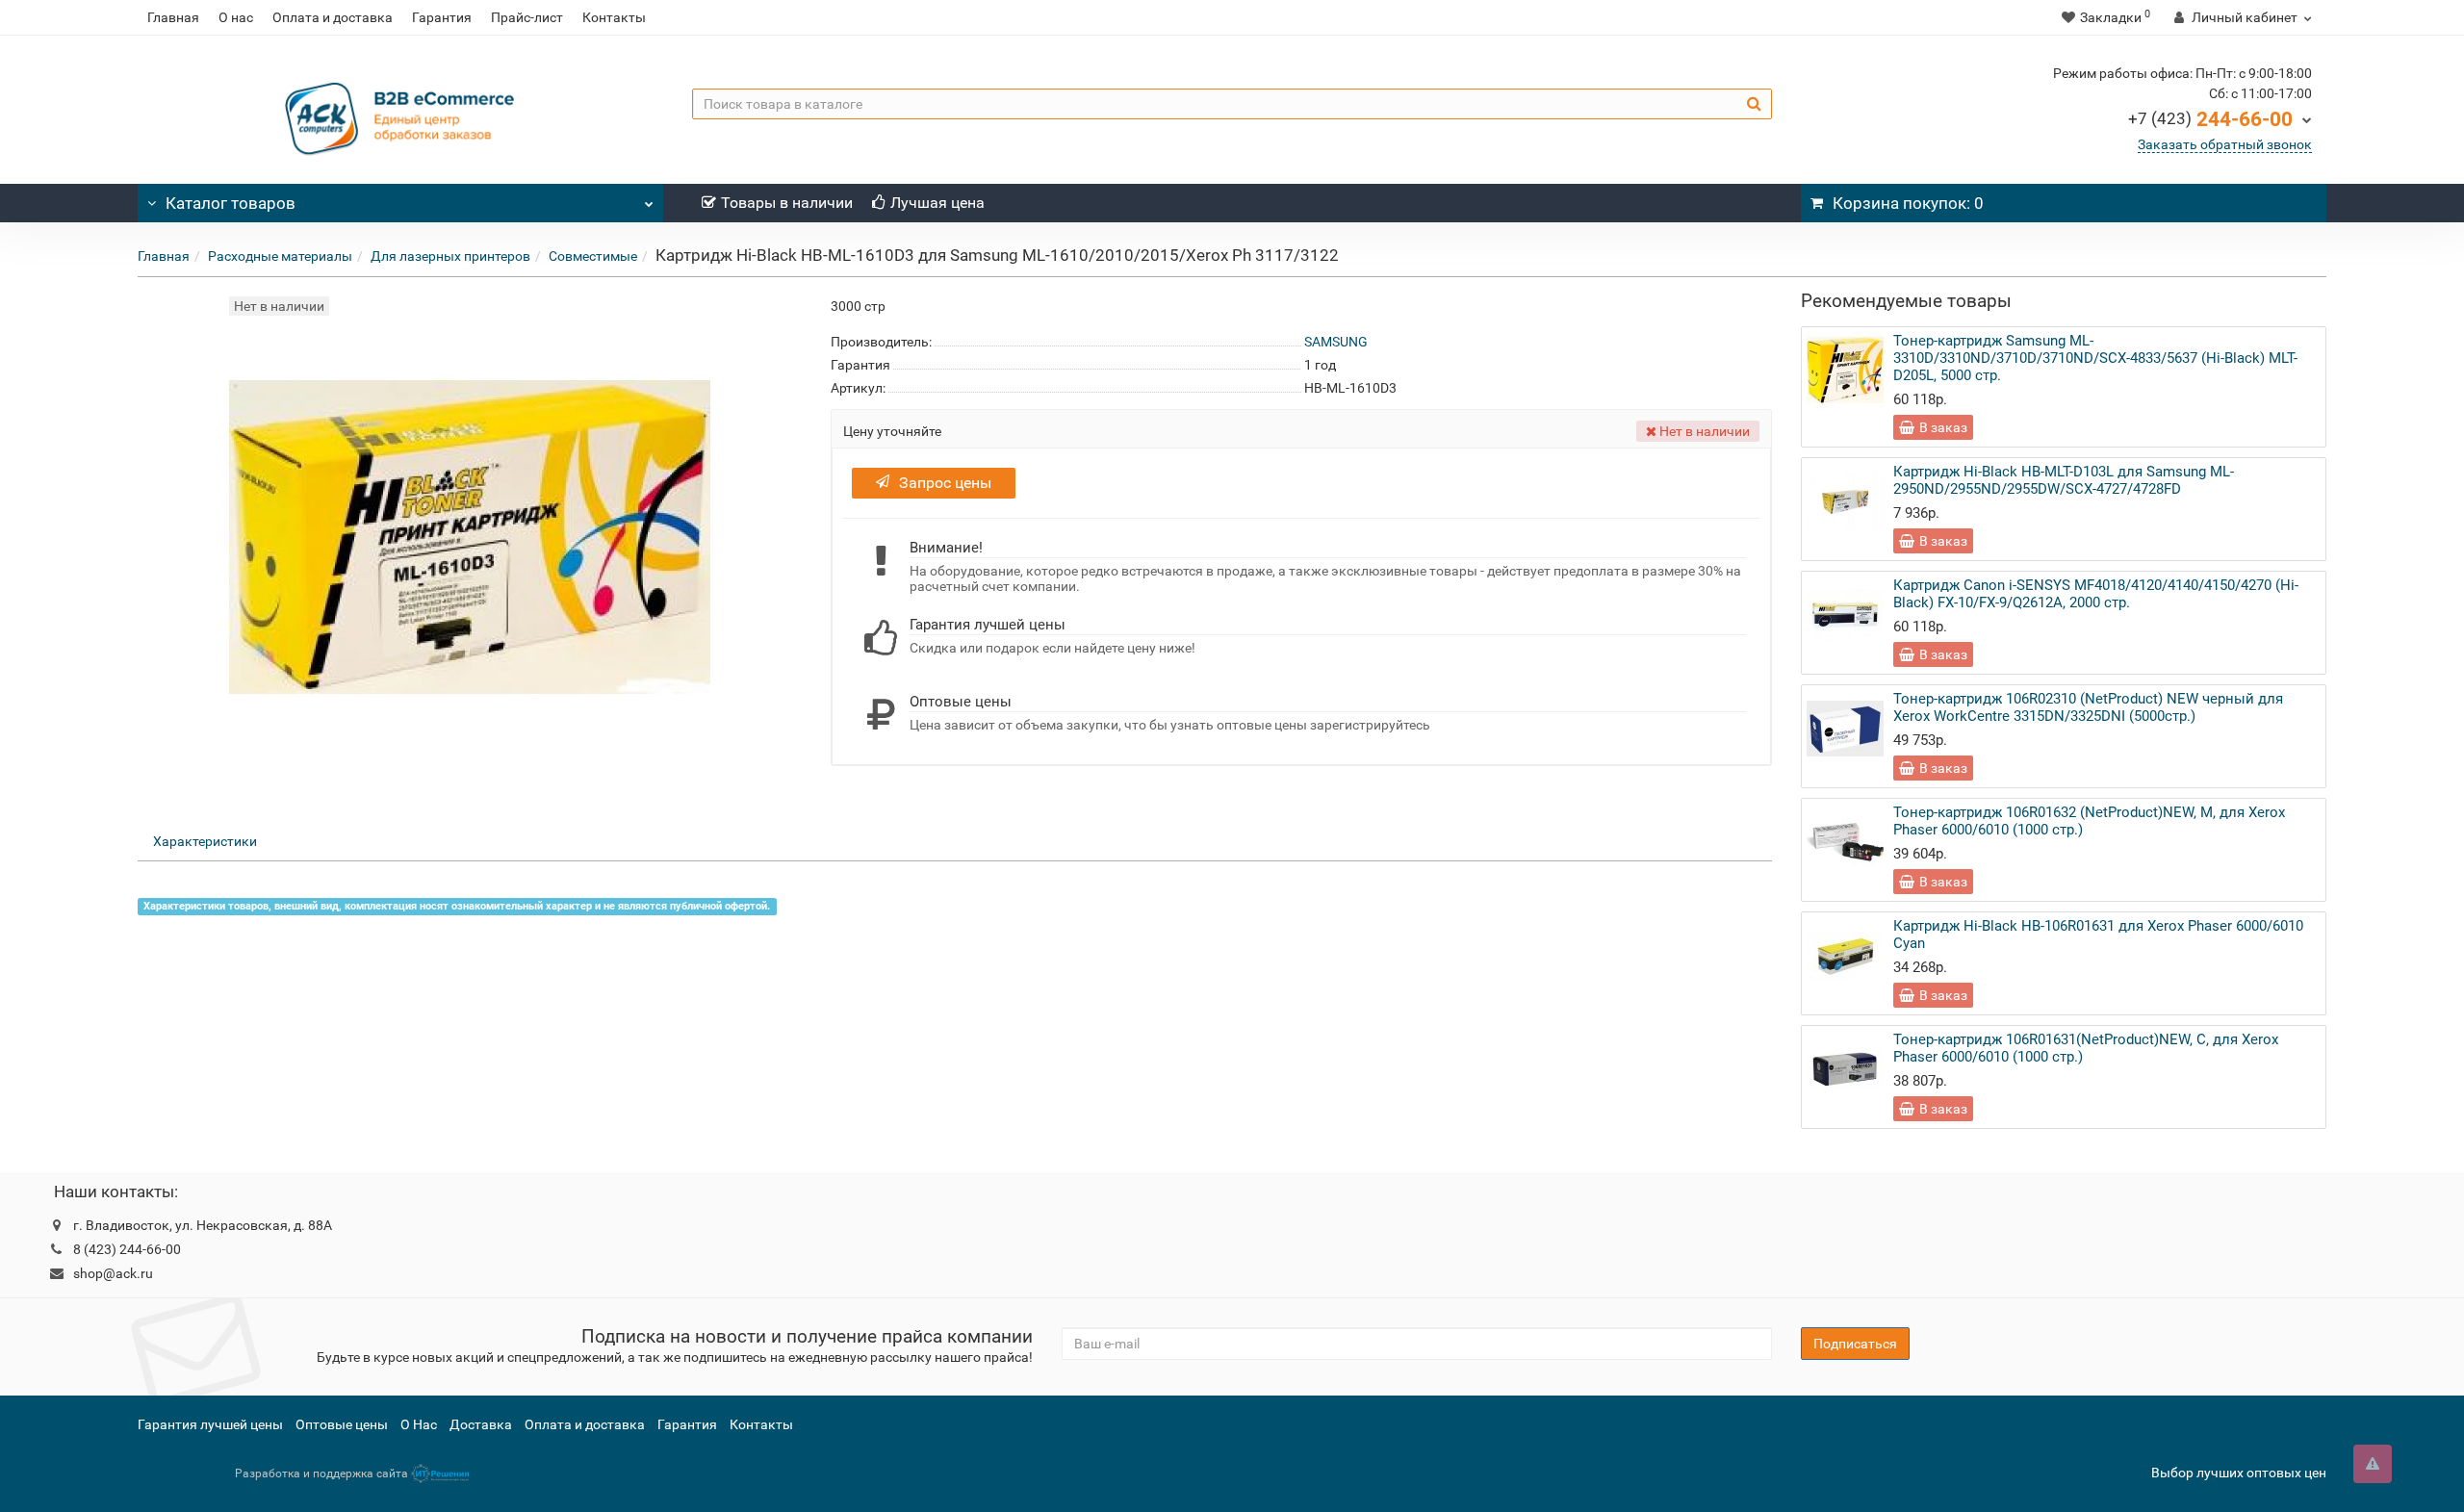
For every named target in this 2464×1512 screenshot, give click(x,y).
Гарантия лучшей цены (210, 1424)
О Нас (419, 1424)
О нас (236, 17)
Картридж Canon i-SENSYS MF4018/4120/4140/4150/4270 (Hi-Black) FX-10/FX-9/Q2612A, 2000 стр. (2096, 594)
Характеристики (205, 841)
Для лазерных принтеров (450, 256)
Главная (173, 17)
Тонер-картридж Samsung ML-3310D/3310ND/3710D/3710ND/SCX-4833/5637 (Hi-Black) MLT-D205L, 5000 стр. (2095, 358)
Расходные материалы (280, 256)
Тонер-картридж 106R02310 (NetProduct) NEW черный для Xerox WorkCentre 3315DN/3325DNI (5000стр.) (2088, 707)
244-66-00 (2210, 119)
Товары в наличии (787, 203)
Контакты (614, 17)
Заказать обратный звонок (2225, 144)
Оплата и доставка (333, 17)
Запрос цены (945, 483)
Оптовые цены (342, 1424)
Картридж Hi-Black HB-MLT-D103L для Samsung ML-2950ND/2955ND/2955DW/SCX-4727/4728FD (2064, 480)
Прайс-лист (527, 17)
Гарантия (442, 17)
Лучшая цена (937, 203)
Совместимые (593, 256)
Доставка (481, 1424)
